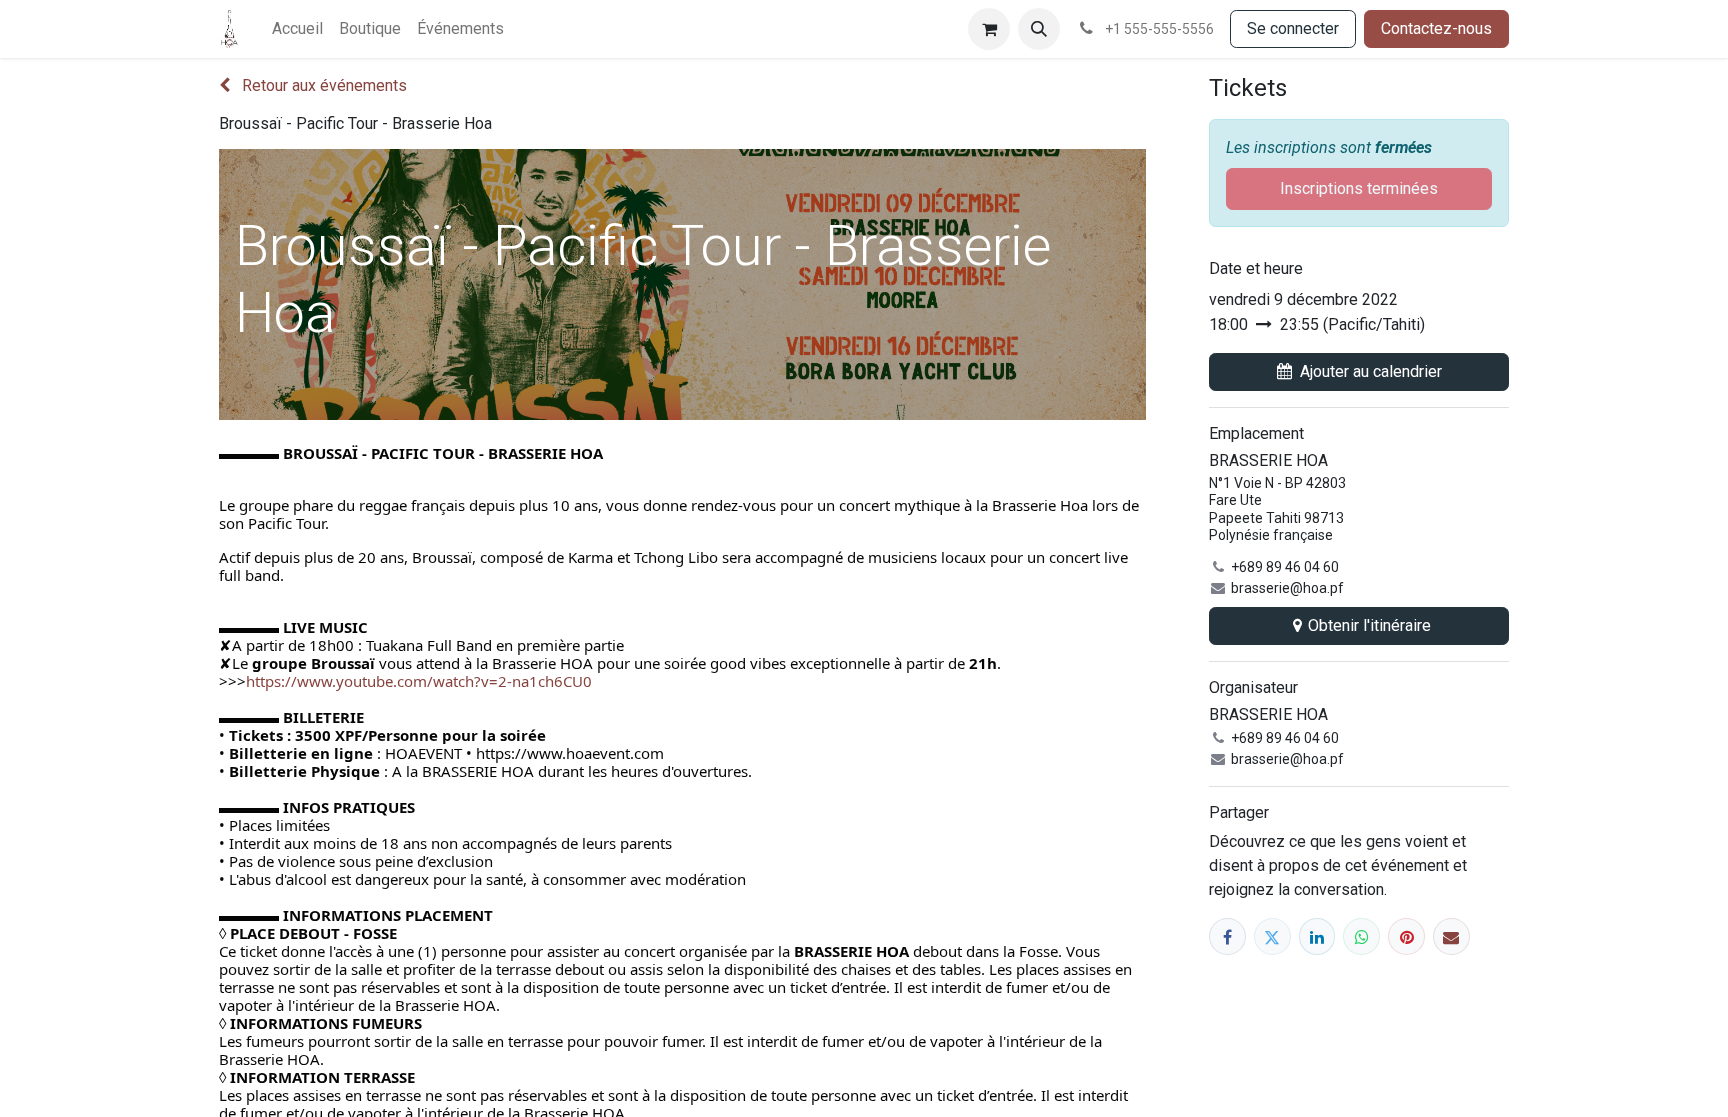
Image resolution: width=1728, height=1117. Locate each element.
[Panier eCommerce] (989, 29)
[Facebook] (1227, 936)
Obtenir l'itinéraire (1369, 625)
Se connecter (1293, 28)
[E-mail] (1451, 936)
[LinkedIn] (1317, 936)
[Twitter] (1272, 936)
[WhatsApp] (1361, 936)
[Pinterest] (1406, 936)
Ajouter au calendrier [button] (1371, 371)
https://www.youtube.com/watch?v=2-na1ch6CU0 (419, 681)
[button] (1039, 29)
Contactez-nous (1436, 28)
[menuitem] (297, 29)
